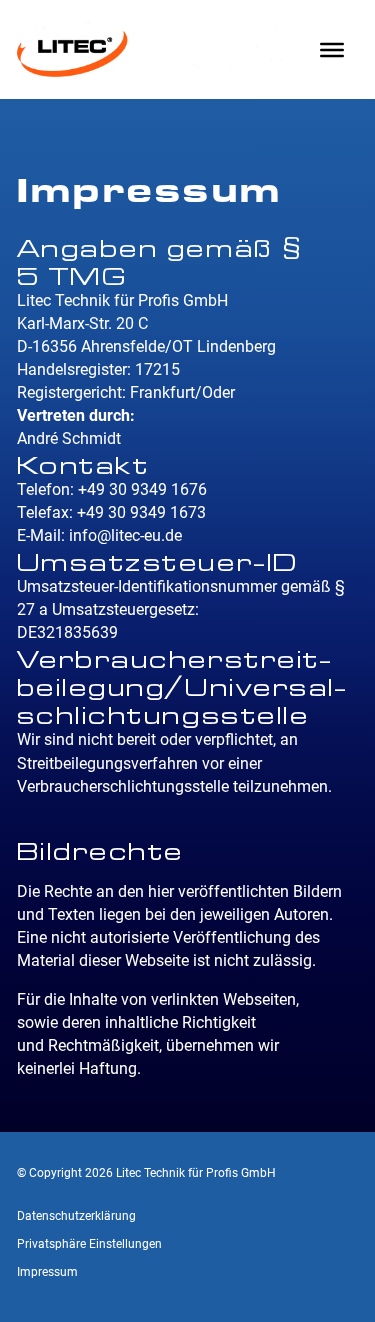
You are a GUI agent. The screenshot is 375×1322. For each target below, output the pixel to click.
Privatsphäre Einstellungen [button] (89, 1244)
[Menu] (332, 49)
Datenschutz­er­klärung (76, 1216)
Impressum (47, 1272)
